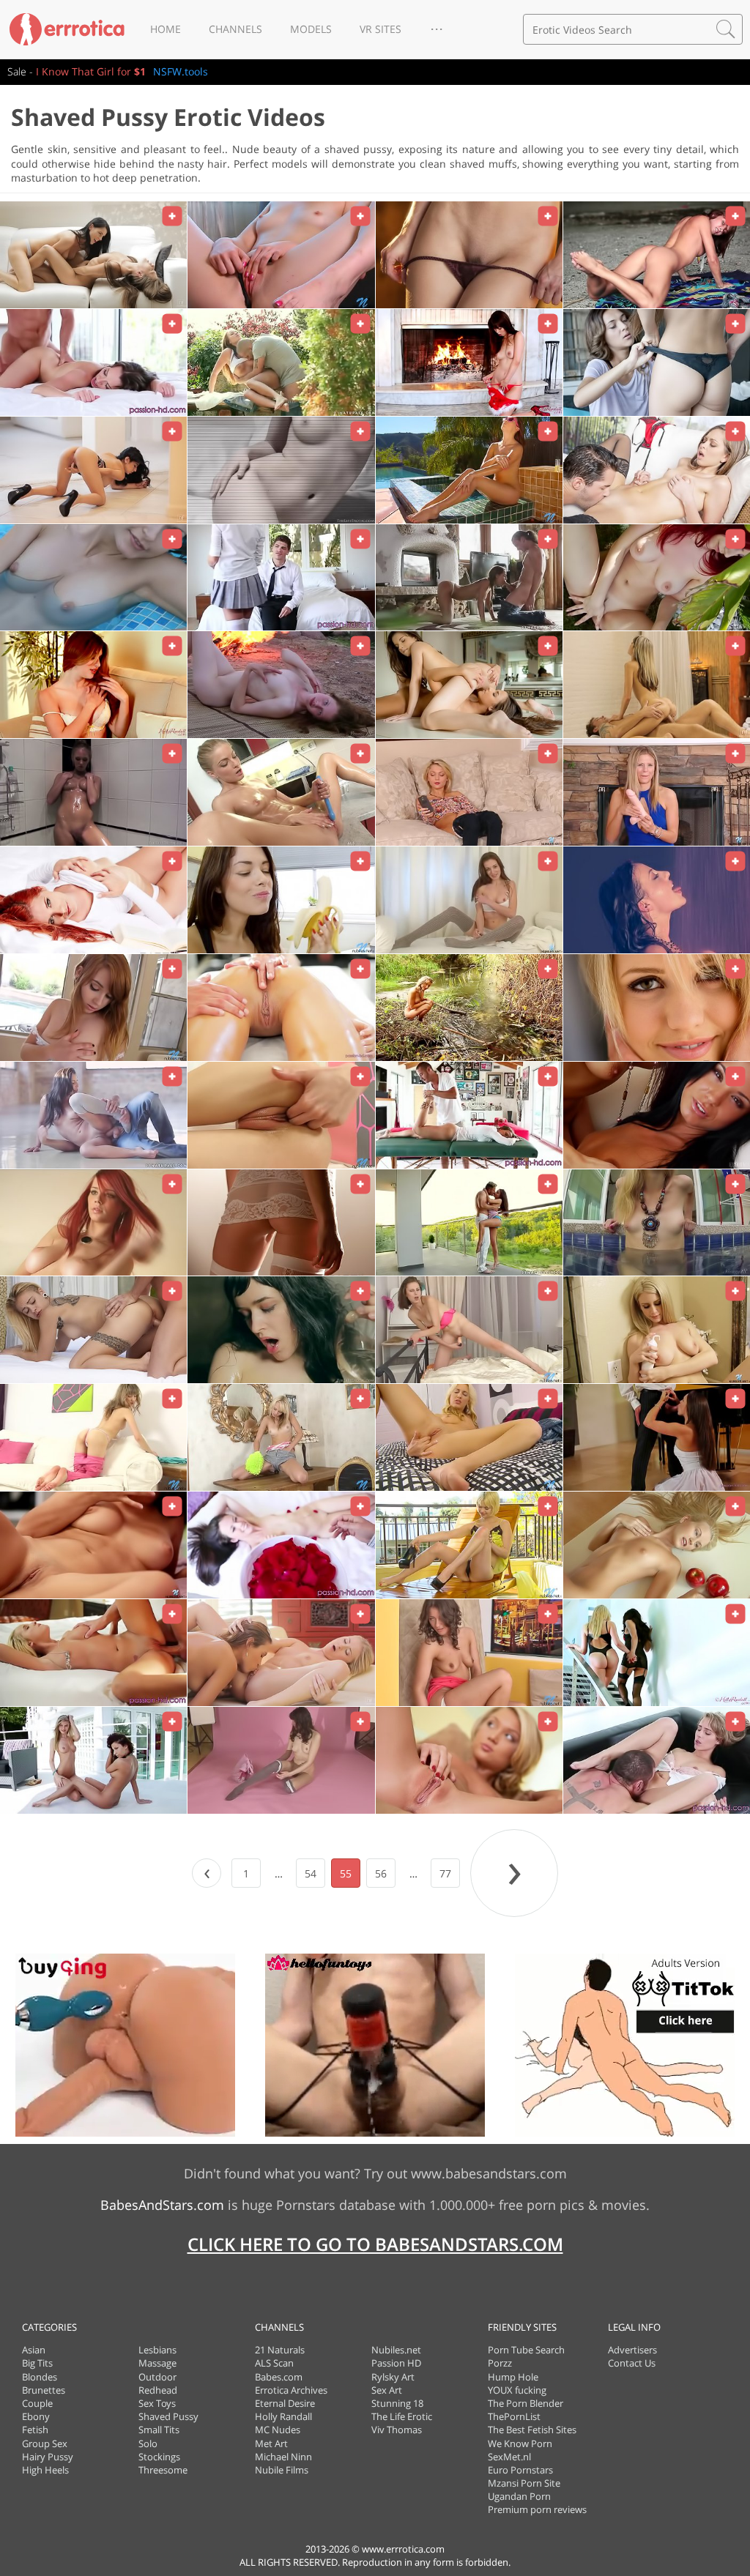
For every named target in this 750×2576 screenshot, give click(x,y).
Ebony (36, 2416)
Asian (34, 2350)
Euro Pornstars (520, 2470)
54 (311, 1873)
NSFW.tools (181, 71)
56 (381, 1873)
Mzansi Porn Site (524, 2483)
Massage (157, 2363)
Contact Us (632, 2363)
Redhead (158, 2390)
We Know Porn (520, 2443)
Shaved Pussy (168, 2416)
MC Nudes (278, 2430)
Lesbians (157, 2350)
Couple (37, 2403)
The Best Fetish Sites (532, 2430)
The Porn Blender (526, 2403)
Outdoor (157, 2377)
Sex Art (387, 2390)
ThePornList (514, 2416)
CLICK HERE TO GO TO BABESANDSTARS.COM (375, 2244)
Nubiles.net (396, 2350)
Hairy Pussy (48, 2457)
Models (311, 29)
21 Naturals (280, 2350)
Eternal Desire (285, 2403)
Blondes (40, 2377)
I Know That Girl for (91, 71)
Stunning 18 (397, 2403)
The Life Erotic (402, 2416)
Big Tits (37, 2363)
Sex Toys (157, 2403)
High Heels (45, 2470)
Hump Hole (513, 2377)
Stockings (159, 2457)
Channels (235, 29)
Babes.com (279, 2377)
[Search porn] (726, 29)
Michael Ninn (283, 2457)
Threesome (163, 2470)
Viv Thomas (397, 2430)
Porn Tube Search (526, 2350)
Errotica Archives (291, 2390)
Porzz (500, 2363)
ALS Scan (274, 2363)
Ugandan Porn (519, 2496)
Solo (148, 2443)
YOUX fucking (517, 2390)
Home (166, 29)
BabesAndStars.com (162, 2205)
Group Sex (45, 2443)
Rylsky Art (393, 2377)
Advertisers (632, 2350)
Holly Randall (283, 2416)
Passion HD (396, 2363)
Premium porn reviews (537, 2509)
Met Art (271, 2443)
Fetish (35, 2430)
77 (445, 1873)
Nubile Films (282, 2470)
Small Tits (159, 2430)
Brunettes (44, 2390)
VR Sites (380, 29)
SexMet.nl (509, 2457)
